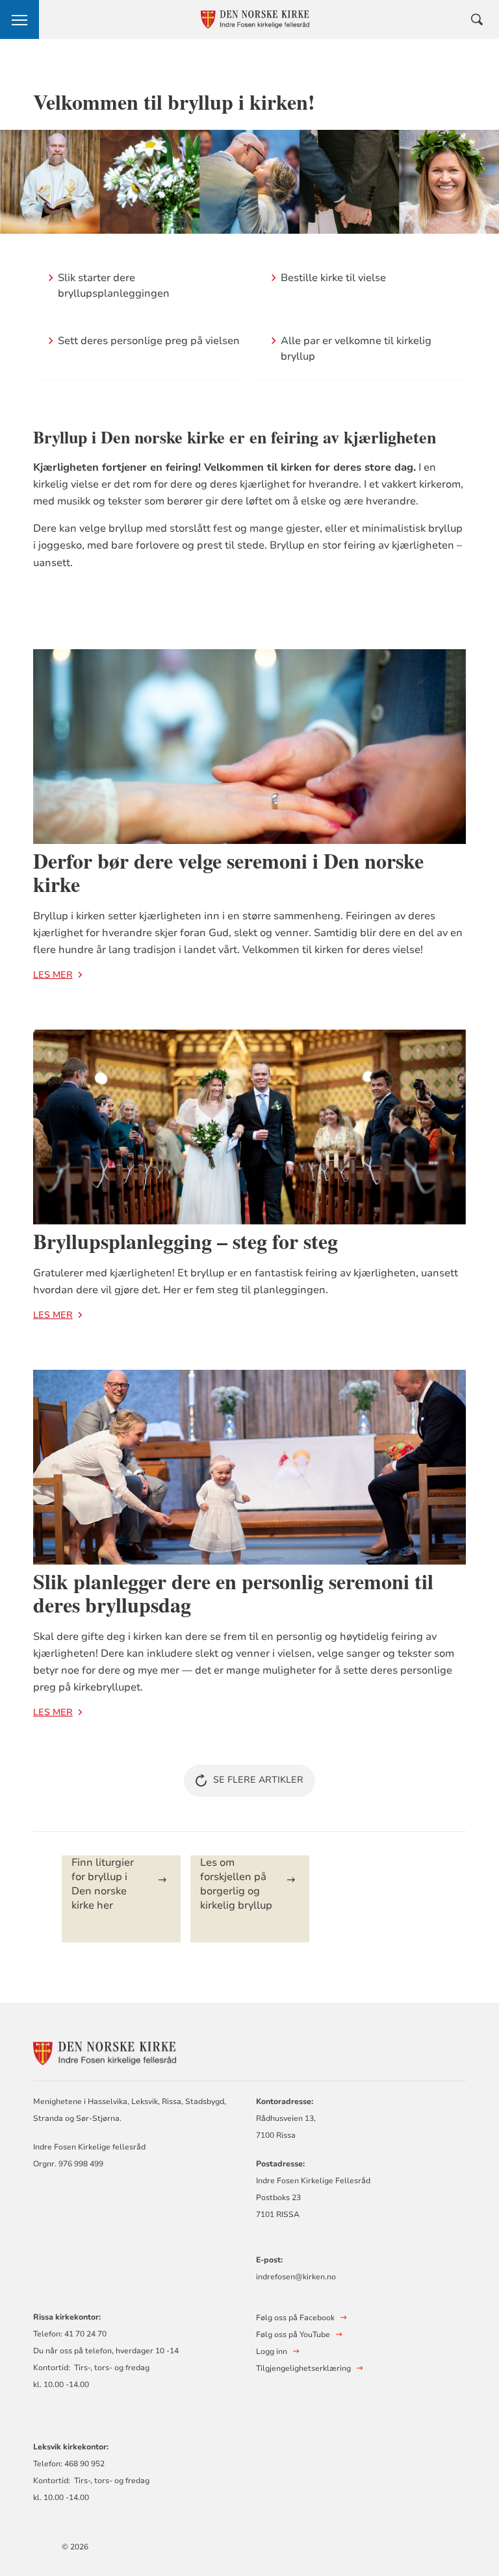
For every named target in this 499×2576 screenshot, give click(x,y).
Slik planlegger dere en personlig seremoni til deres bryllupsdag (233, 1593)
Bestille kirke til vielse (333, 278)
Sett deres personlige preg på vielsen (149, 341)
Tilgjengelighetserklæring (303, 2368)
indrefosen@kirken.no (296, 2277)
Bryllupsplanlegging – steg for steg (186, 1241)
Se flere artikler (258, 1780)
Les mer (53, 975)
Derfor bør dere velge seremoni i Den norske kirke (228, 872)
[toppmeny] (19, 19)
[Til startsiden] (105, 2052)
